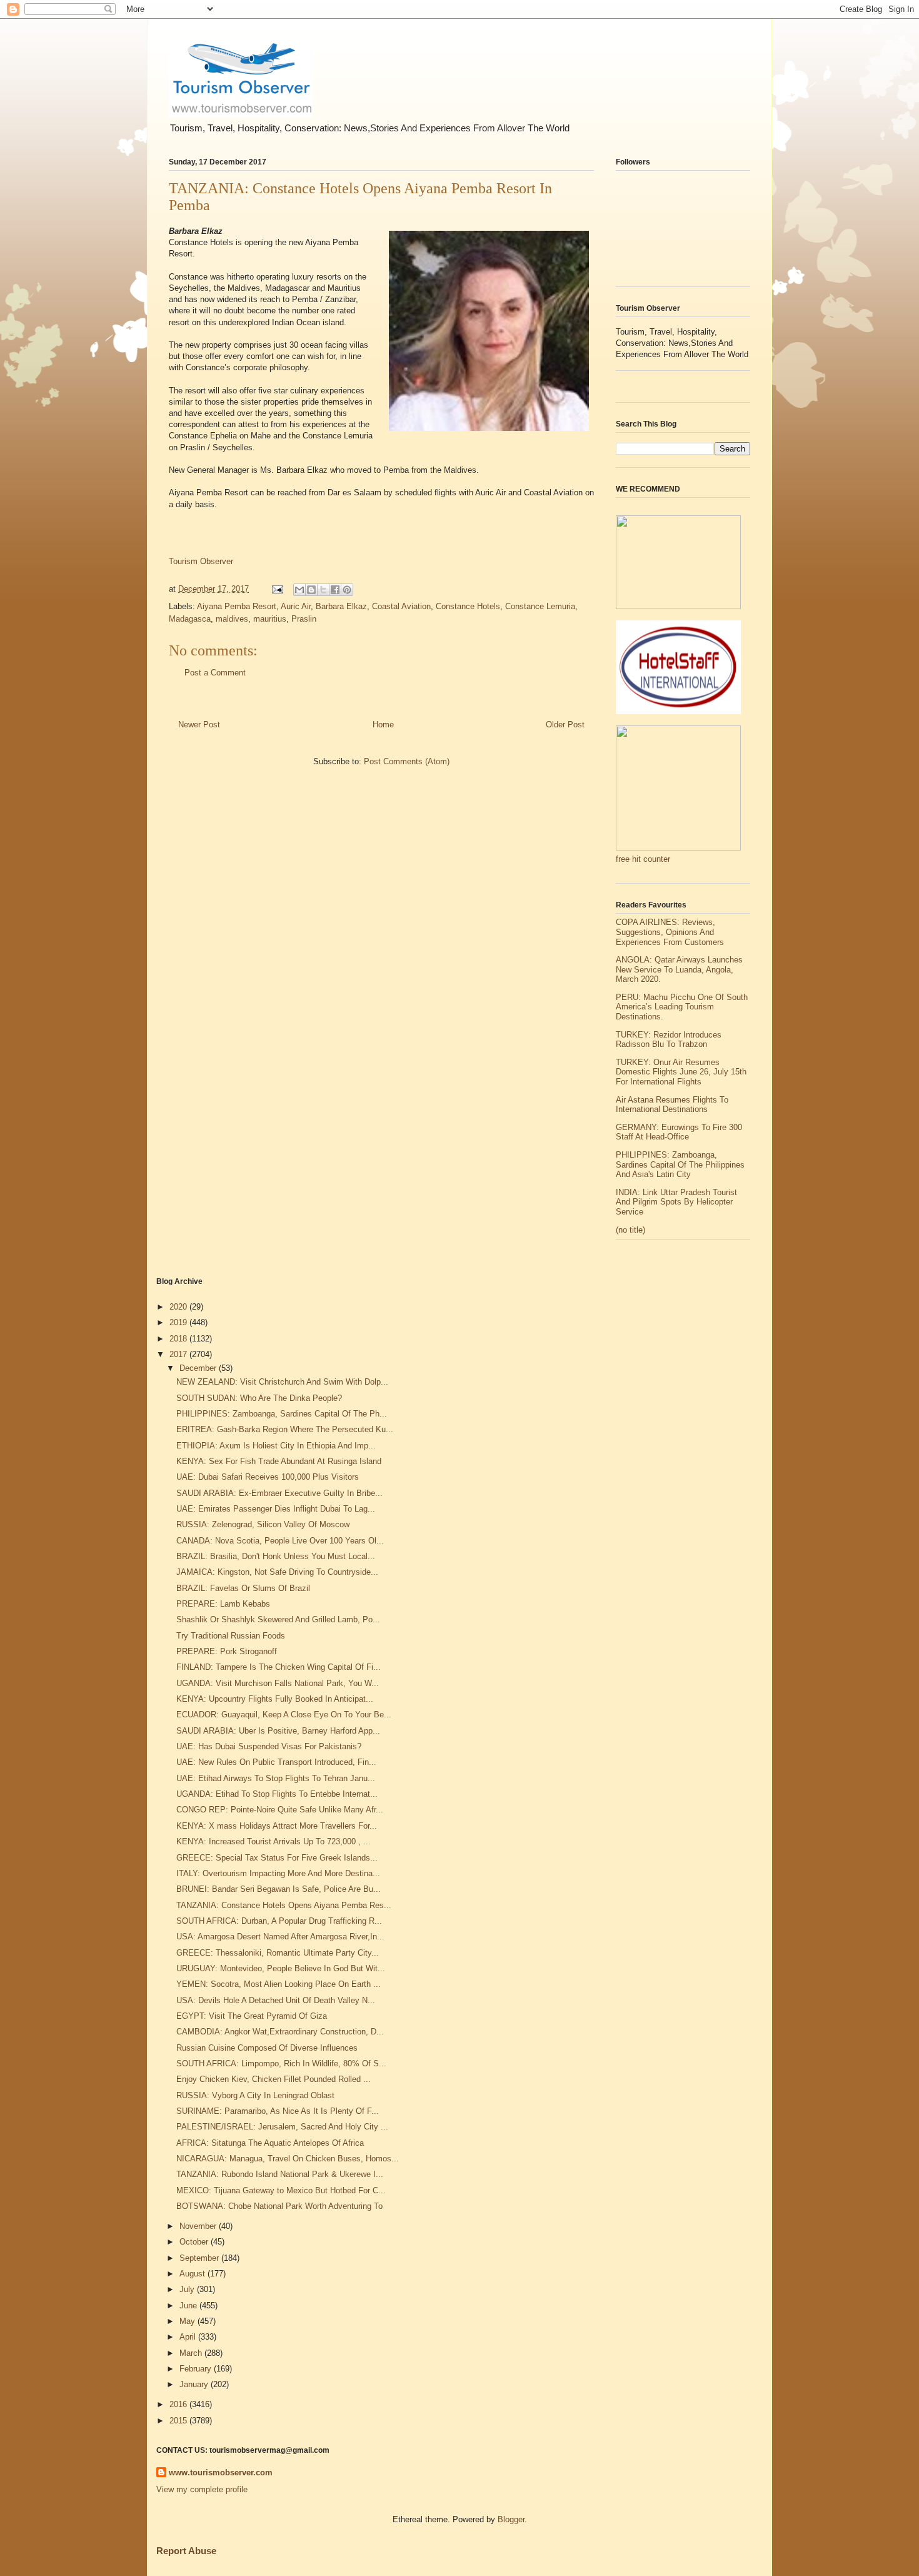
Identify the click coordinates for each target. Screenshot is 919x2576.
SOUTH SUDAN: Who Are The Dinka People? (259, 1398)
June (189, 2306)
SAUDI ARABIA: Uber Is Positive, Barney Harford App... (278, 1731)
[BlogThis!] (311, 590)
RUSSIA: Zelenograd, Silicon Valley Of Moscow (263, 1524)
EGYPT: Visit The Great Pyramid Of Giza (252, 2016)
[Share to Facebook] (335, 590)
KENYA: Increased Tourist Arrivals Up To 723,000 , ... (274, 1841)
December (199, 1368)
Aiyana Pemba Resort (237, 606)
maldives (232, 619)
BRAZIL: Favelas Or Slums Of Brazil (243, 1588)
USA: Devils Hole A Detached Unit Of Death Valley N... (276, 2000)
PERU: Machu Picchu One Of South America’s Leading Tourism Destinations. (682, 1007)
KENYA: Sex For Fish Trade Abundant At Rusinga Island (279, 1461)
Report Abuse (186, 2551)
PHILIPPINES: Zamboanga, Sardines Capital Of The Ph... (282, 1414)
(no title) (630, 1230)
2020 (179, 1307)
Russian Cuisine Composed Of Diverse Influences (267, 2048)
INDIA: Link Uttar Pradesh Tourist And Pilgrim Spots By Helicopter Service (676, 1202)
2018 (179, 1339)
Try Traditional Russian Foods (231, 1636)
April (189, 2337)
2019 (179, 1322)
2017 (179, 1354)
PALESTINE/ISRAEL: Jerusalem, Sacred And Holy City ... (282, 2127)
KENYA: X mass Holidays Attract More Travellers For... (277, 1826)
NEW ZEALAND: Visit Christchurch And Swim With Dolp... (282, 1382)
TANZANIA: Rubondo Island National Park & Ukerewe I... (280, 2174)
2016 (179, 2404)
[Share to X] (323, 590)
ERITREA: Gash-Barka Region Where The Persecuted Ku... (285, 1429)
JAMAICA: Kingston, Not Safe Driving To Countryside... (277, 1572)
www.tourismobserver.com (221, 2472)
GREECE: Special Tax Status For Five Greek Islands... (277, 1858)
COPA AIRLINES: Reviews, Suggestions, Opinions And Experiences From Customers (670, 932)
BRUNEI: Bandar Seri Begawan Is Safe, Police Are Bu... (279, 1889)
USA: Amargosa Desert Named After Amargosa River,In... (280, 1937)
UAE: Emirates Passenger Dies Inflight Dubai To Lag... (276, 1509)
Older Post (565, 725)
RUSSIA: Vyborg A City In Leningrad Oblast (255, 2095)
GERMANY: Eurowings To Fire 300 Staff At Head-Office (679, 1132)
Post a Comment (215, 673)
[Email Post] (277, 589)
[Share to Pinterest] (347, 590)
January (195, 2384)
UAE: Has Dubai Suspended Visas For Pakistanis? (269, 1746)
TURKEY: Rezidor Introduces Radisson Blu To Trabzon (669, 1040)
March (192, 2353)
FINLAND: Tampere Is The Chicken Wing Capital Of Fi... (279, 1667)
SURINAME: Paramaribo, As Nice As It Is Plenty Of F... (278, 2111)
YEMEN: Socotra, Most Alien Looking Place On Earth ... (279, 1984)
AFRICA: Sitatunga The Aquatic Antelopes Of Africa (270, 2143)
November (199, 2226)
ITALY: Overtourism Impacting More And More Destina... (278, 1873)
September (200, 2258)
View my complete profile (202, 2489)
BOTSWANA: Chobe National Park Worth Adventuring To (279, 2206)
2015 (179, 2421)
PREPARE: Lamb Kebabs (223, 1604)
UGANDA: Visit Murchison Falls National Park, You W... (278, 1683)
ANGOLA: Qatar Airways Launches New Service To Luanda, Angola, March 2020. (679, 969)
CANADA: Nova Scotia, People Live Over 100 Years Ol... (280, 1541)
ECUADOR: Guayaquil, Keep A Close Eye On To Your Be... (284, 1715)
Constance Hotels (468, 606)
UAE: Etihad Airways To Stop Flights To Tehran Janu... (276, 1778)
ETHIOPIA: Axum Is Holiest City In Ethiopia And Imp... (276, 1446)
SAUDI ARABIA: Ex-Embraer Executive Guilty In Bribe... (279, 1493)
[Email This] (299, 590)
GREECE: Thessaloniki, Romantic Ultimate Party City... (278, 1953)
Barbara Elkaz (341, 606)
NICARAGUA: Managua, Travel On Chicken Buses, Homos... (288, 2159)
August (193, 2274)
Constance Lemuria (540, 606)
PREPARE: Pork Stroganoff (227, 1651)
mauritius (270, 619)
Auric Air (296, 606)
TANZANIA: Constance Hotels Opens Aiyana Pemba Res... (284, 1905)
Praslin (304, 619)
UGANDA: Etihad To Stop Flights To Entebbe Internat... (277, 1794)
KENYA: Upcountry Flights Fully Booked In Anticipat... (275, 1699)
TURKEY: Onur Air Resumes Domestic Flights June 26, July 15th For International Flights (681, 1072)
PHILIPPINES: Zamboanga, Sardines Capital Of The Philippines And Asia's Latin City (680, 1164)
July (188, 2289)
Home (383, 725)
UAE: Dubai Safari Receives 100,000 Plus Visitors (268, 1477)
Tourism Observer (201, 561)
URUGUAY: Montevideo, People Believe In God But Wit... (281, 1968)
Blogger (511, 2519)
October (195, 2242)
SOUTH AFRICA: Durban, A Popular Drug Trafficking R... (279, 1921)
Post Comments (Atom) (407, 761)
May (188, 2321)
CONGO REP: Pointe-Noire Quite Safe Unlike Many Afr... (280, 1810)
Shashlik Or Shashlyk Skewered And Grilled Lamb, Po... (278, 1619)
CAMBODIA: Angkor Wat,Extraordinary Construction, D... (280, 2032)
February (197, 2369)
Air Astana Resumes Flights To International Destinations (672, 1105)
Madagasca (190, 619)
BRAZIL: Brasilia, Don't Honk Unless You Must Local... (276, 1556)
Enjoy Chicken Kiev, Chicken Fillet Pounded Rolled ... (274, 2079)
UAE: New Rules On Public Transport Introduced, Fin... (276, 1762)
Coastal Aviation (401, 606)
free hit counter (643, 859)
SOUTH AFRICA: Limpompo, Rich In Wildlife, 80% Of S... (281, 2063)
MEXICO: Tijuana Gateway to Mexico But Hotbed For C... (281, 2190)
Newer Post (199, 725)
